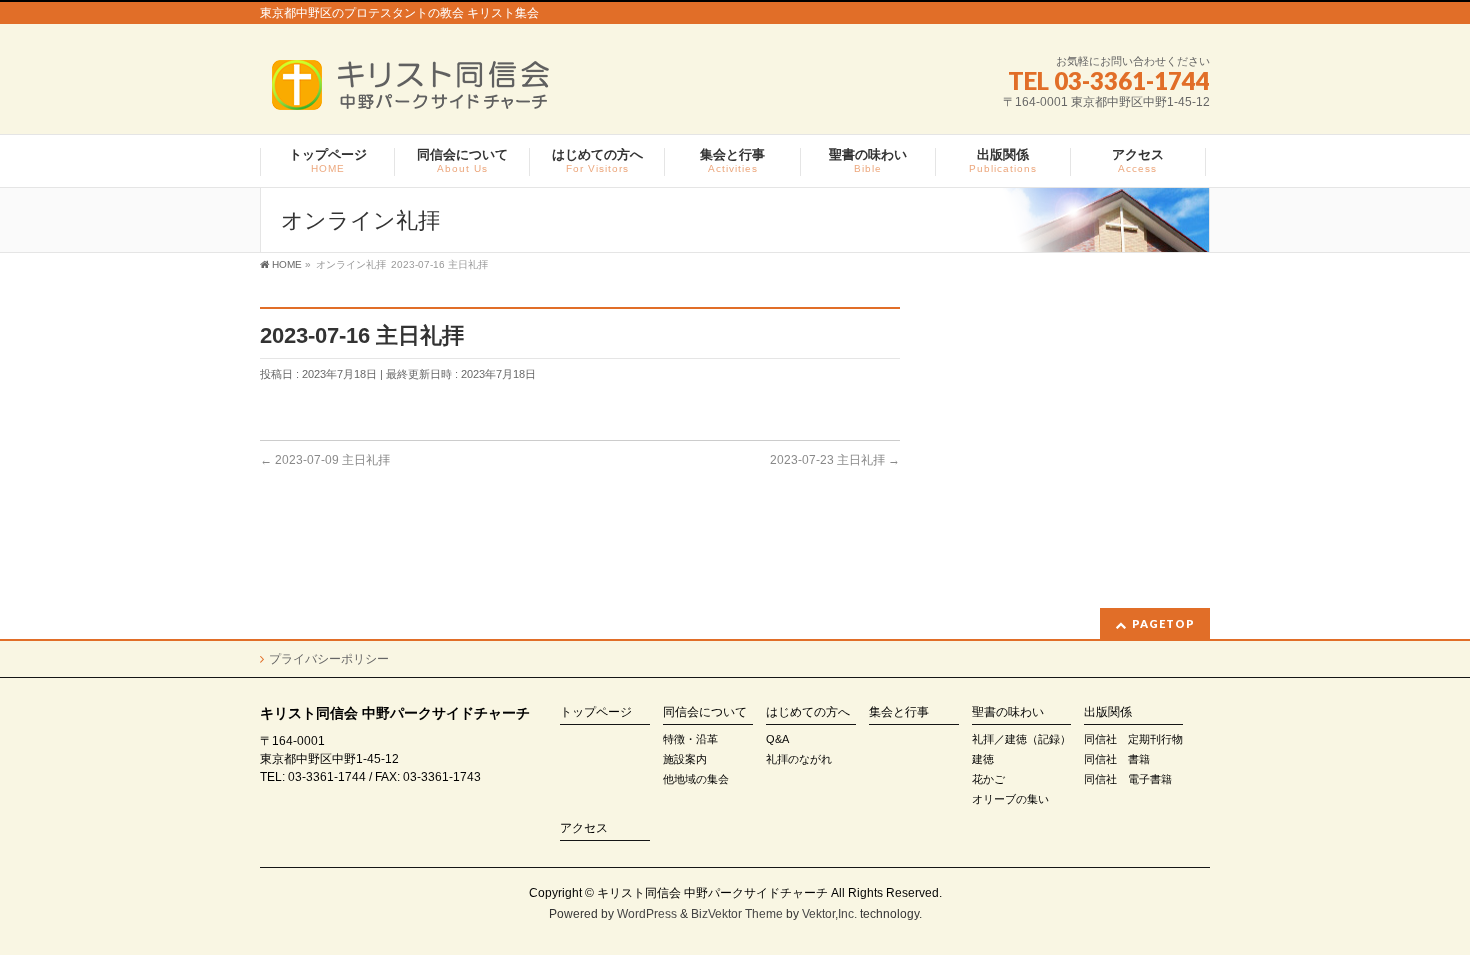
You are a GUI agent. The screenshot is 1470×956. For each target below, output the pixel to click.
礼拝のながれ (799, 759)
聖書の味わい (1008, 712)
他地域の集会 (696, 779)
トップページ (596, 712)
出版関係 (1108, 712)
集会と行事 (899, 712)
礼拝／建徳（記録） (1021, 739)
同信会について (705, 712)
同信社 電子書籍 (1128, 779)
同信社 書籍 (1117, 759)
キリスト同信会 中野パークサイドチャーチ (712, 893)
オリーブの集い (1010, 799)
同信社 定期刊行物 (1133, 739)
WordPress (647, 914)
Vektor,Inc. (829, 914)
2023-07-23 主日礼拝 (835, 460)
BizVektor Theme (737, 914)
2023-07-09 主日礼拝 (325, 460)
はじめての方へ (808, 712)
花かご (988, 779)
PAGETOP (1163, 623)
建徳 (983, 759)
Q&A (777, 739)
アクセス (584, 828)
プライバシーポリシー (329, 659)
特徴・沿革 (690, 739)
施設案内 (685, 759)
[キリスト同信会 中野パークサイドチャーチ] (420, 91)
